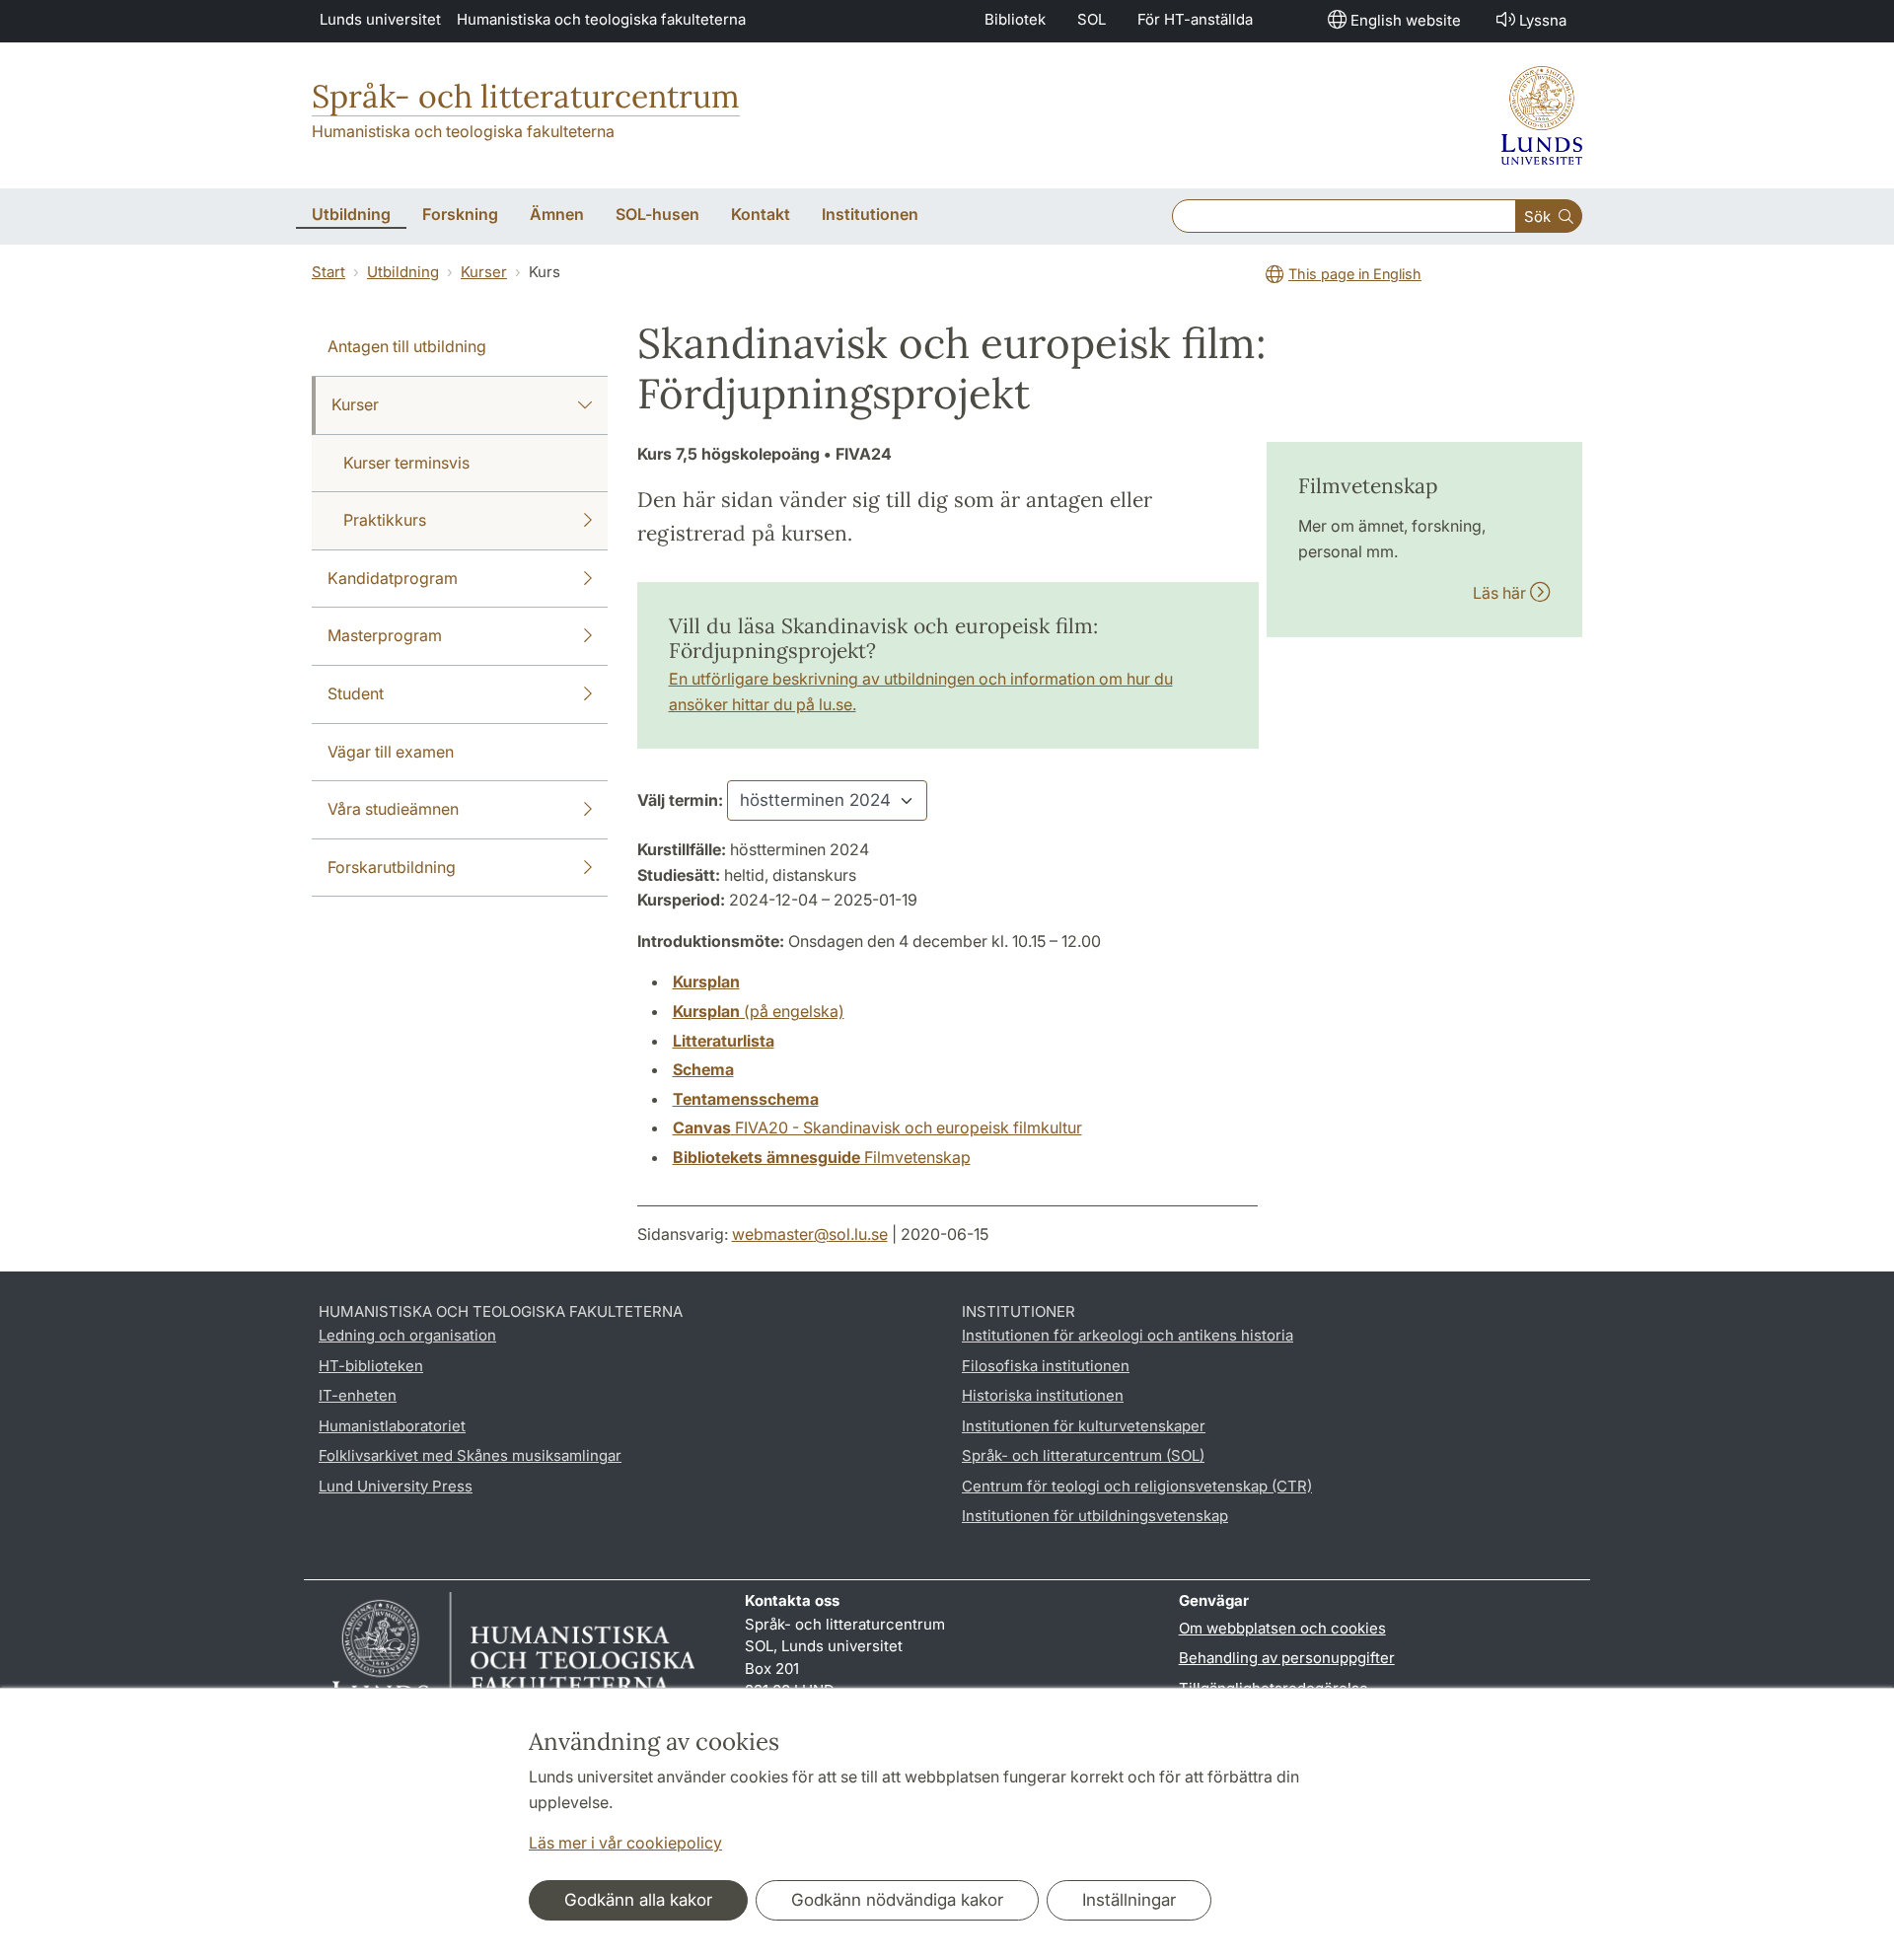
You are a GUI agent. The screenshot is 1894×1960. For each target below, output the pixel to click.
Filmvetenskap (822, 1157)
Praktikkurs (385, 520)
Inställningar (1129, 1900)
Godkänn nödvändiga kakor (897, 1900)
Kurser (484, 272)
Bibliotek (1015, 19)
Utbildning (403, 272)
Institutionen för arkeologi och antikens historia (1128, 1335)
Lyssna (1543, 20)
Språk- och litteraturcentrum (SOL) (1083, 1455)
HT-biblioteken (371, 1366)
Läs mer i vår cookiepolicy (625, 1843)
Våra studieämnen (393, 809)
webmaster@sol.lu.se (810, 1234)
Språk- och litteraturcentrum (526, 96)
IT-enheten (358, 1395)
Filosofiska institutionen (1046, 1366)
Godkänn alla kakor (638, 1900)
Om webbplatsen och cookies (1282, 1628)
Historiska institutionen (1043, 1395)
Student (356, 693)
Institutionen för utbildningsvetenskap (1095, 1516)
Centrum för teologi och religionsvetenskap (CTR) (1137, 1486)
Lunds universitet (380, 19)
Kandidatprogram (393, 578)
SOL (1092, 19)
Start (328, 272)
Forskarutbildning (392, 867)
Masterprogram (385, 635)
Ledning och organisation (407, 1335)
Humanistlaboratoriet (392, 1426)
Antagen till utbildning (407, 346)
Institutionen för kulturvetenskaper (1084, 1426)
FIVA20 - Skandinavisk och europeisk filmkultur (877, 1127)
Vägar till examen (391, 752)
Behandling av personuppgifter (1287, 1658)
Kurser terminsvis (406, 463)
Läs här (1501, 593)
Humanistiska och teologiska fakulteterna (601, 19)
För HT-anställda (1195, 19)
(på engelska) (759, 1011)
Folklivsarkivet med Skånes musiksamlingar (470, 1455)
